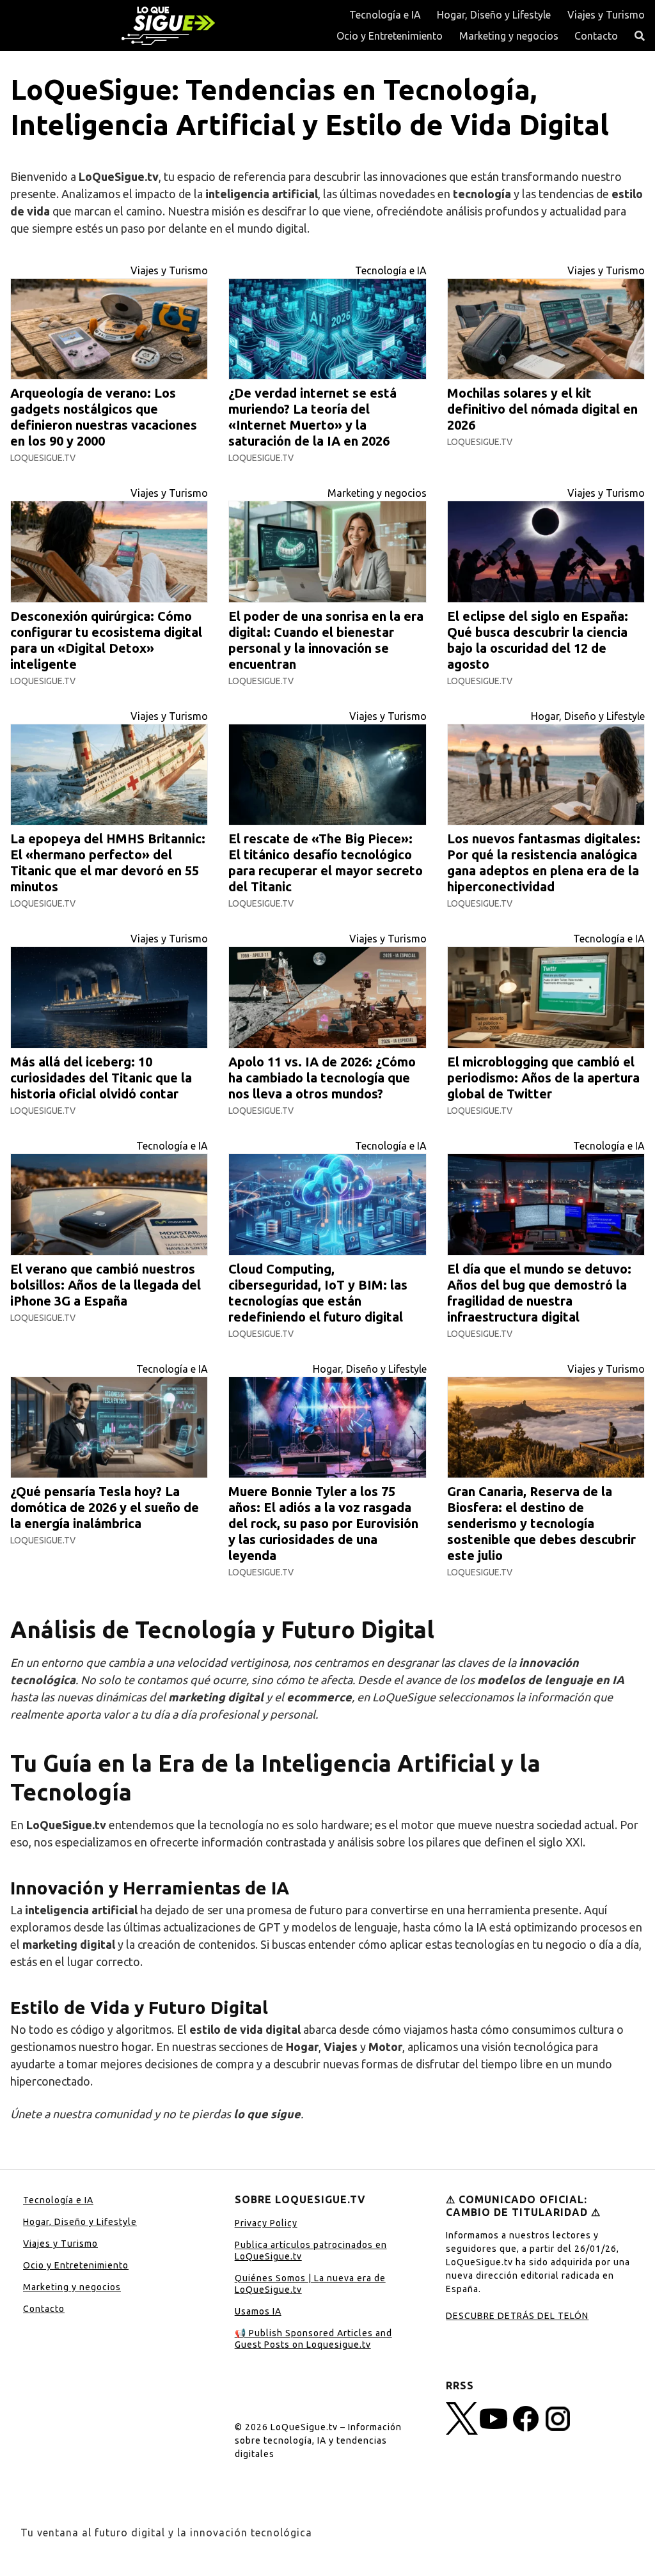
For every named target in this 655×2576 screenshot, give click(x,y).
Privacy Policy (266, 2223)
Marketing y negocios (509, 36)
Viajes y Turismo (606, 15)
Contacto (596, 36)
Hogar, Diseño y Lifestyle (494, 15)
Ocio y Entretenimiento (390, 36)
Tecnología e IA (385, 15)
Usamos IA (258, 2311)
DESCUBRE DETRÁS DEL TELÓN (517, 2316)
